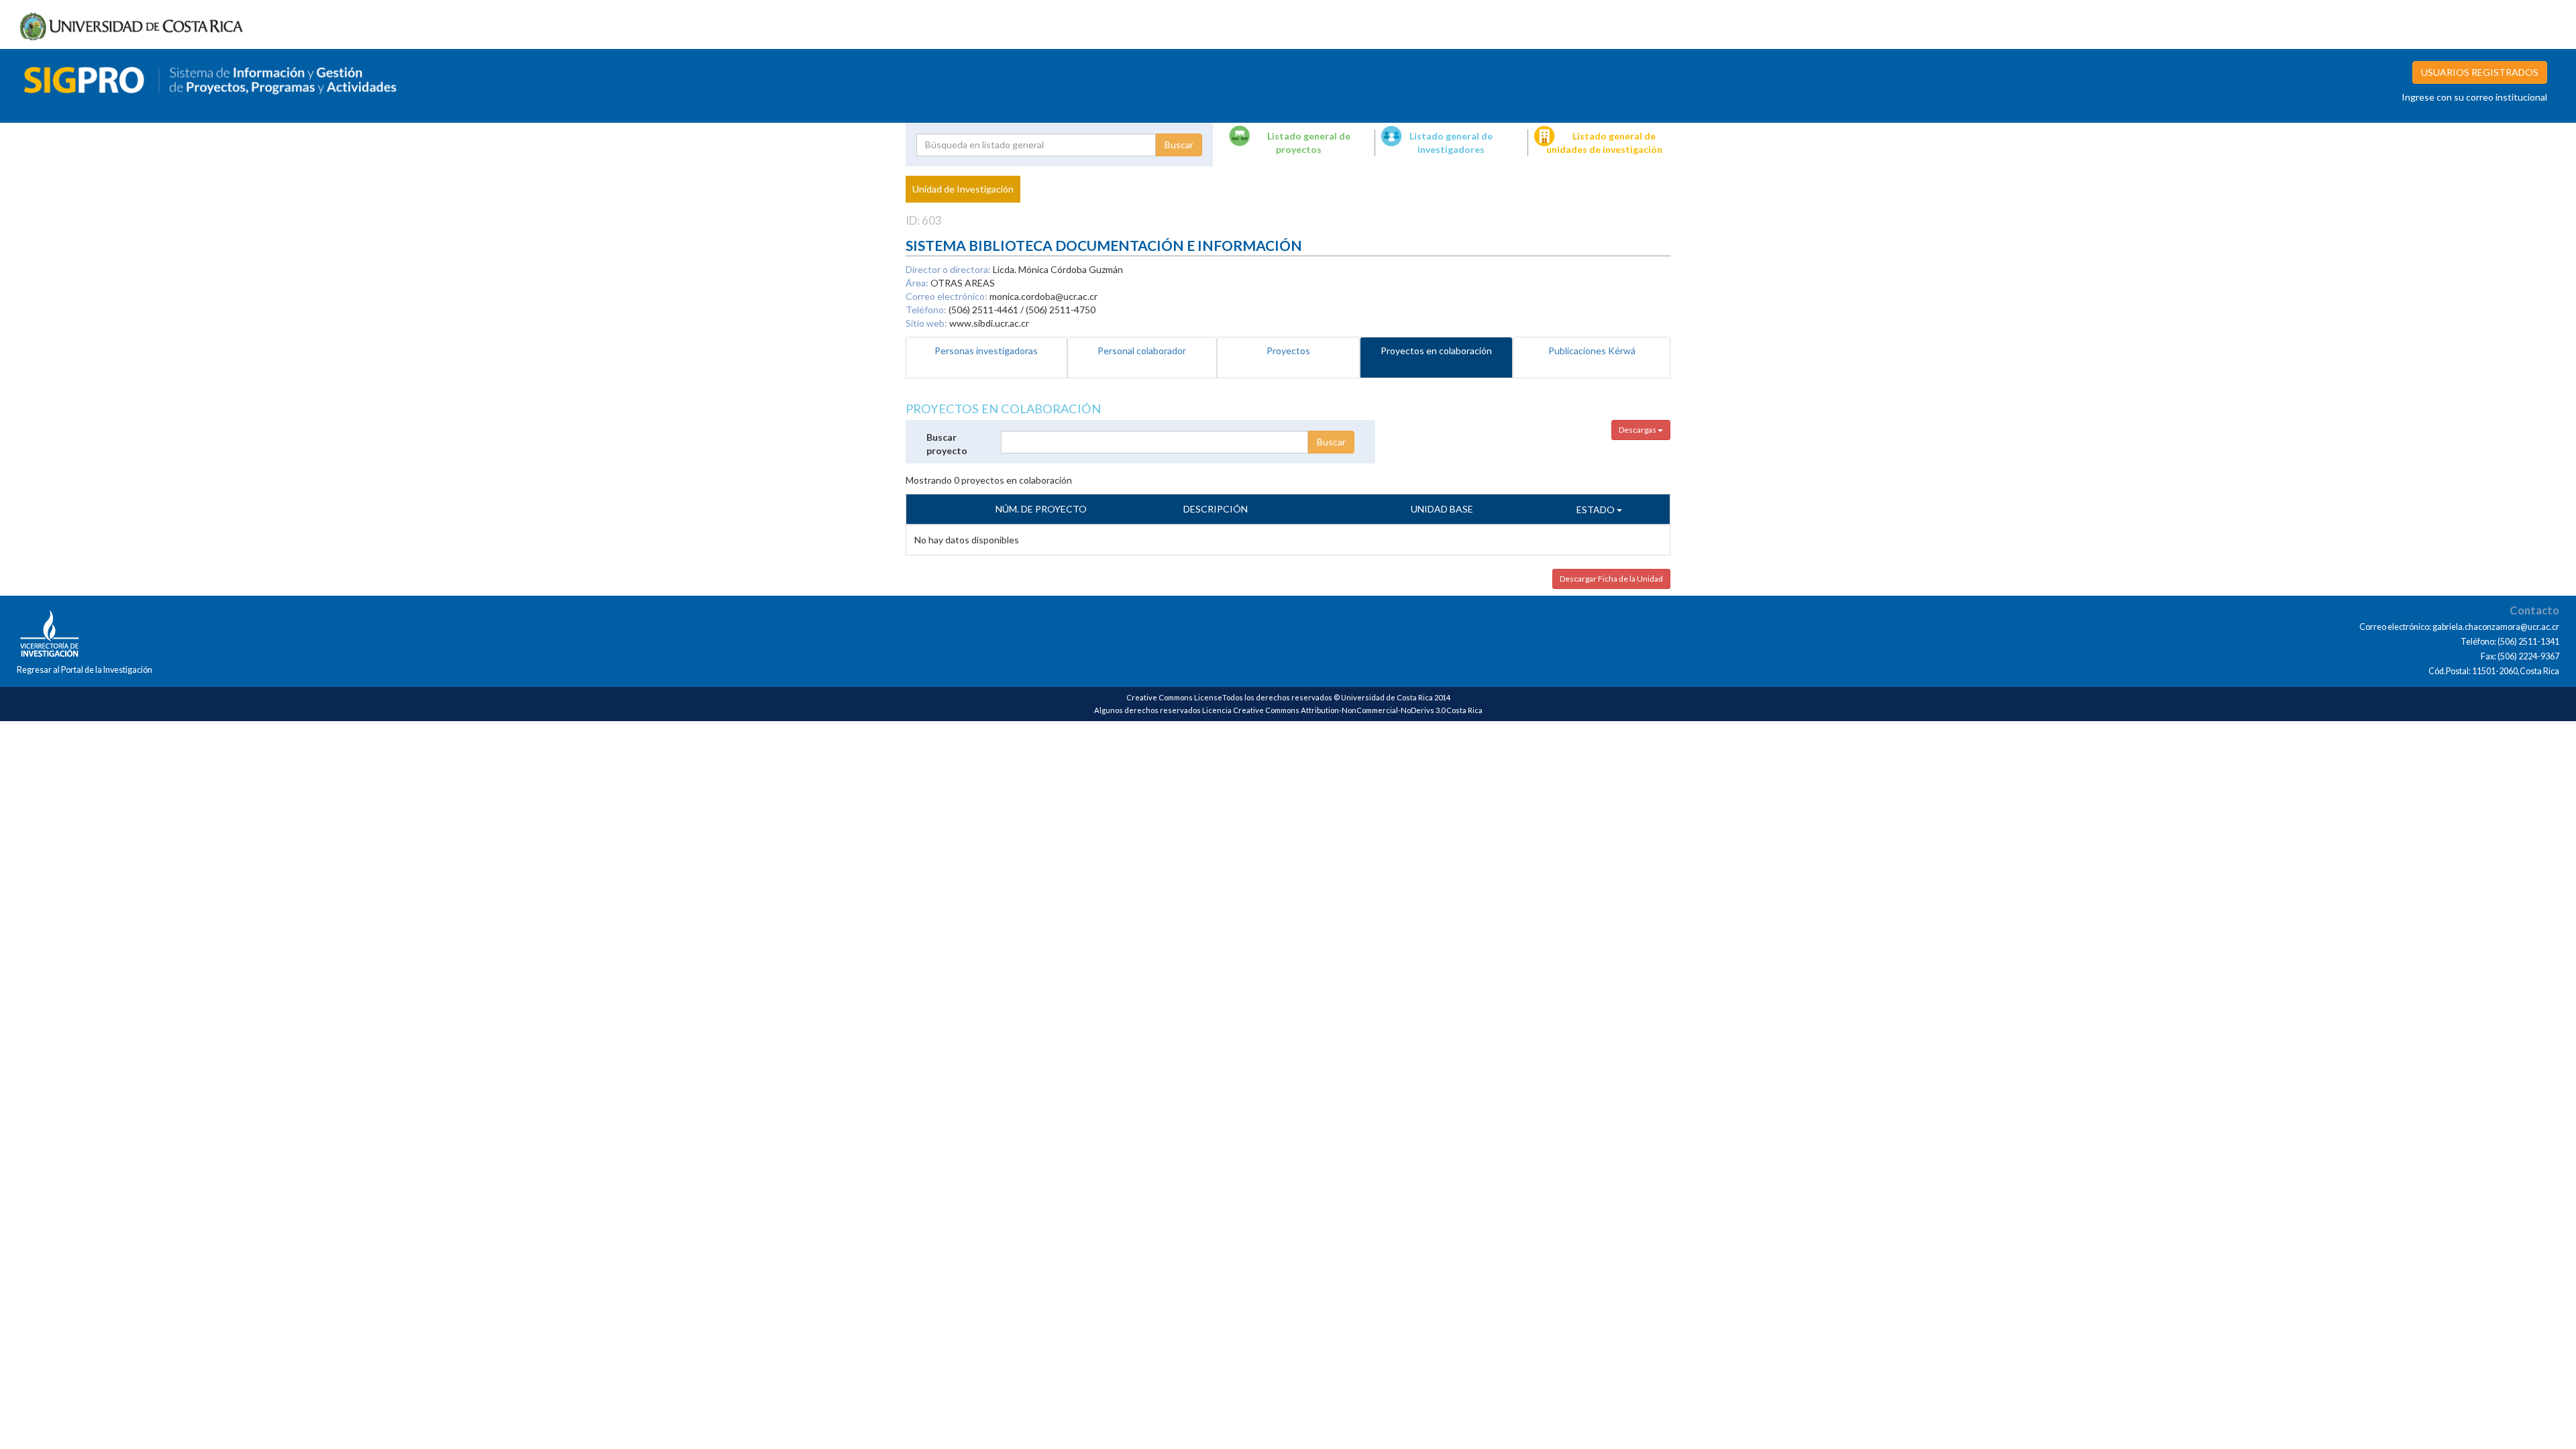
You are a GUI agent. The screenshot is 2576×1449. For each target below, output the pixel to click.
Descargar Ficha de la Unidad (1611, 579)
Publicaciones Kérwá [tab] (1592, 351)
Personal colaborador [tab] (1142, 351)
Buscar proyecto (947, 444)
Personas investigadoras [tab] (986, 351)
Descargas (1638, 430)
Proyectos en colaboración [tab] (1436, 351)
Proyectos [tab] (1288, 351)
